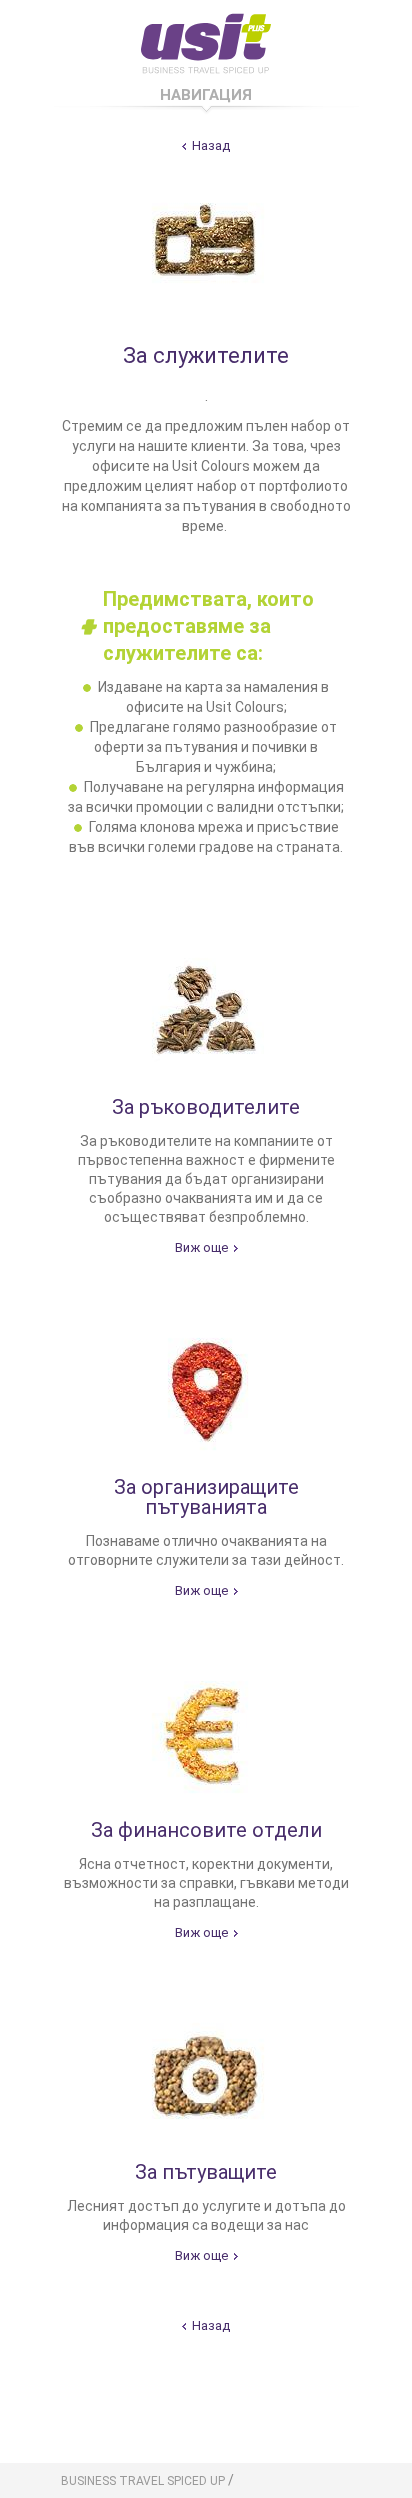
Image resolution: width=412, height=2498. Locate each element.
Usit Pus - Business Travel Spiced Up (206, 40)
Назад (211, 145)
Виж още (201, 1247)
